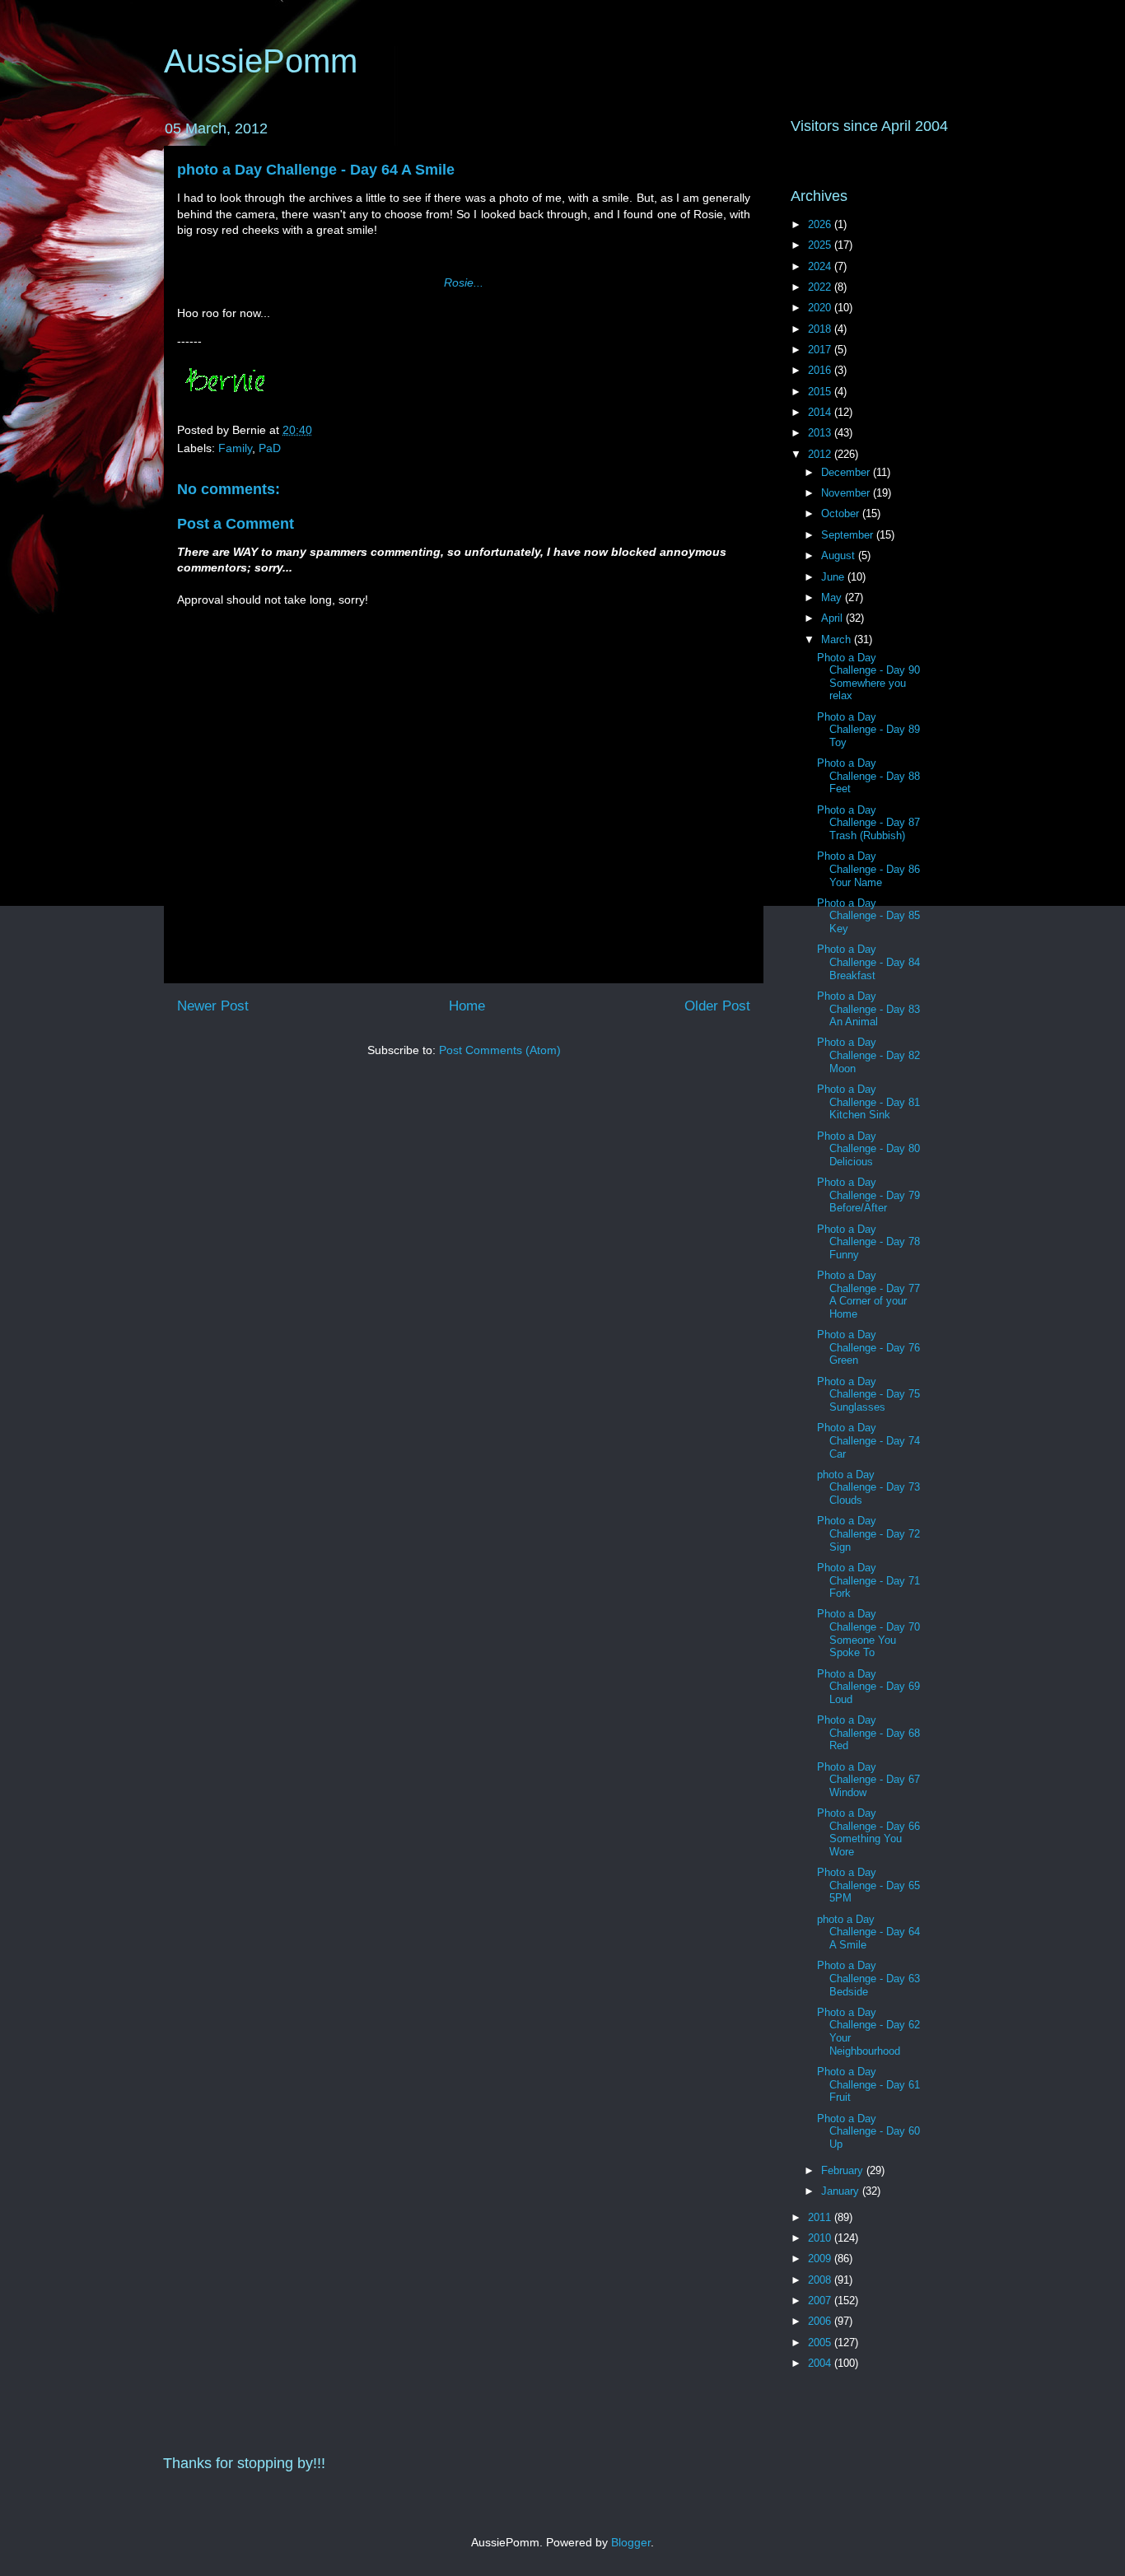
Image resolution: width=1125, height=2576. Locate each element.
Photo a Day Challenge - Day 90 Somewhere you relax (868, 677)
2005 (821, 2343)
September (849, 535)
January (842, 2191)
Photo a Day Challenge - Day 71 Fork (868, 1580)
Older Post (717, 1006)
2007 (821, 2301)
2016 (821, 370)
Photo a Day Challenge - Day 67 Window (868, 1780)
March (838, 639)
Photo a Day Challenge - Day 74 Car (868, 1440)
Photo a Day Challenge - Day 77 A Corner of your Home (868, 1295)
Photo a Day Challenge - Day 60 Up (868, 2131)
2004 (821, 2363)
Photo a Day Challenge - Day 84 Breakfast (868, 962)
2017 (821, 350)
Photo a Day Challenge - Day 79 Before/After (868, 1195)
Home (467, 1006)
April (833, 618)
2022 (821, 287)
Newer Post (213, 1006)
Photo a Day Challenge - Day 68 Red (868, 1733)
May (833, 597)
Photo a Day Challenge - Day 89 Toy (868, 730)
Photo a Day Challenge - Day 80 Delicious (868, 1149)
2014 (821, 412)
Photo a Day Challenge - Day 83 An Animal (868, 1009)
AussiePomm (261, 61)
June (834, 577)
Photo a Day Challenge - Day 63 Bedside (868, 1978)
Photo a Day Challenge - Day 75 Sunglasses (868, 1394)
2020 (821, 308)
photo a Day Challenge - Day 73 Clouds (868, 1487)
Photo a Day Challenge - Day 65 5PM (868, 1885)
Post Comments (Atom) (500, 1050)
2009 (821, 2259)
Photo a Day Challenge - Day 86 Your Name (868, 869)
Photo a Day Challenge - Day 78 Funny (868, 1242)
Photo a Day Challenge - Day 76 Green (868, 1347)
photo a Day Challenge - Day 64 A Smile (316, 170)
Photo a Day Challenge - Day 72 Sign (868, 1533)
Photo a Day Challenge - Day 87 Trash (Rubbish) (868, 823)
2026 (821, 224)
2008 (821, 2280)
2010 (821, 2238)
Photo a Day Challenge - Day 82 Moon (868, 1055)
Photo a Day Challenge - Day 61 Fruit (868, 2084)
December (847, 472)
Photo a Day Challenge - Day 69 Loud (868, 1687)
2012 (821, 454)
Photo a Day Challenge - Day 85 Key (868, 916)
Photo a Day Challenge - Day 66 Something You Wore (868, 1832)
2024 (821, 266)
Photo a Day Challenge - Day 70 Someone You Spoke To (868, 1633)
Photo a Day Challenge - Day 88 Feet (868, 776)
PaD (270, 448)
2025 (821, 245)
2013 (821, 433)
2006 (821, 2321)
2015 (821, 392)
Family (235, 448)
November (847, 493)
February (844, 2170)
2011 (821, 2217)
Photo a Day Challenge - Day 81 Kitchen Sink (868, 1102)
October (842, 513)
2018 (821, 329)
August (840, 555)
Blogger (631, 2542)
